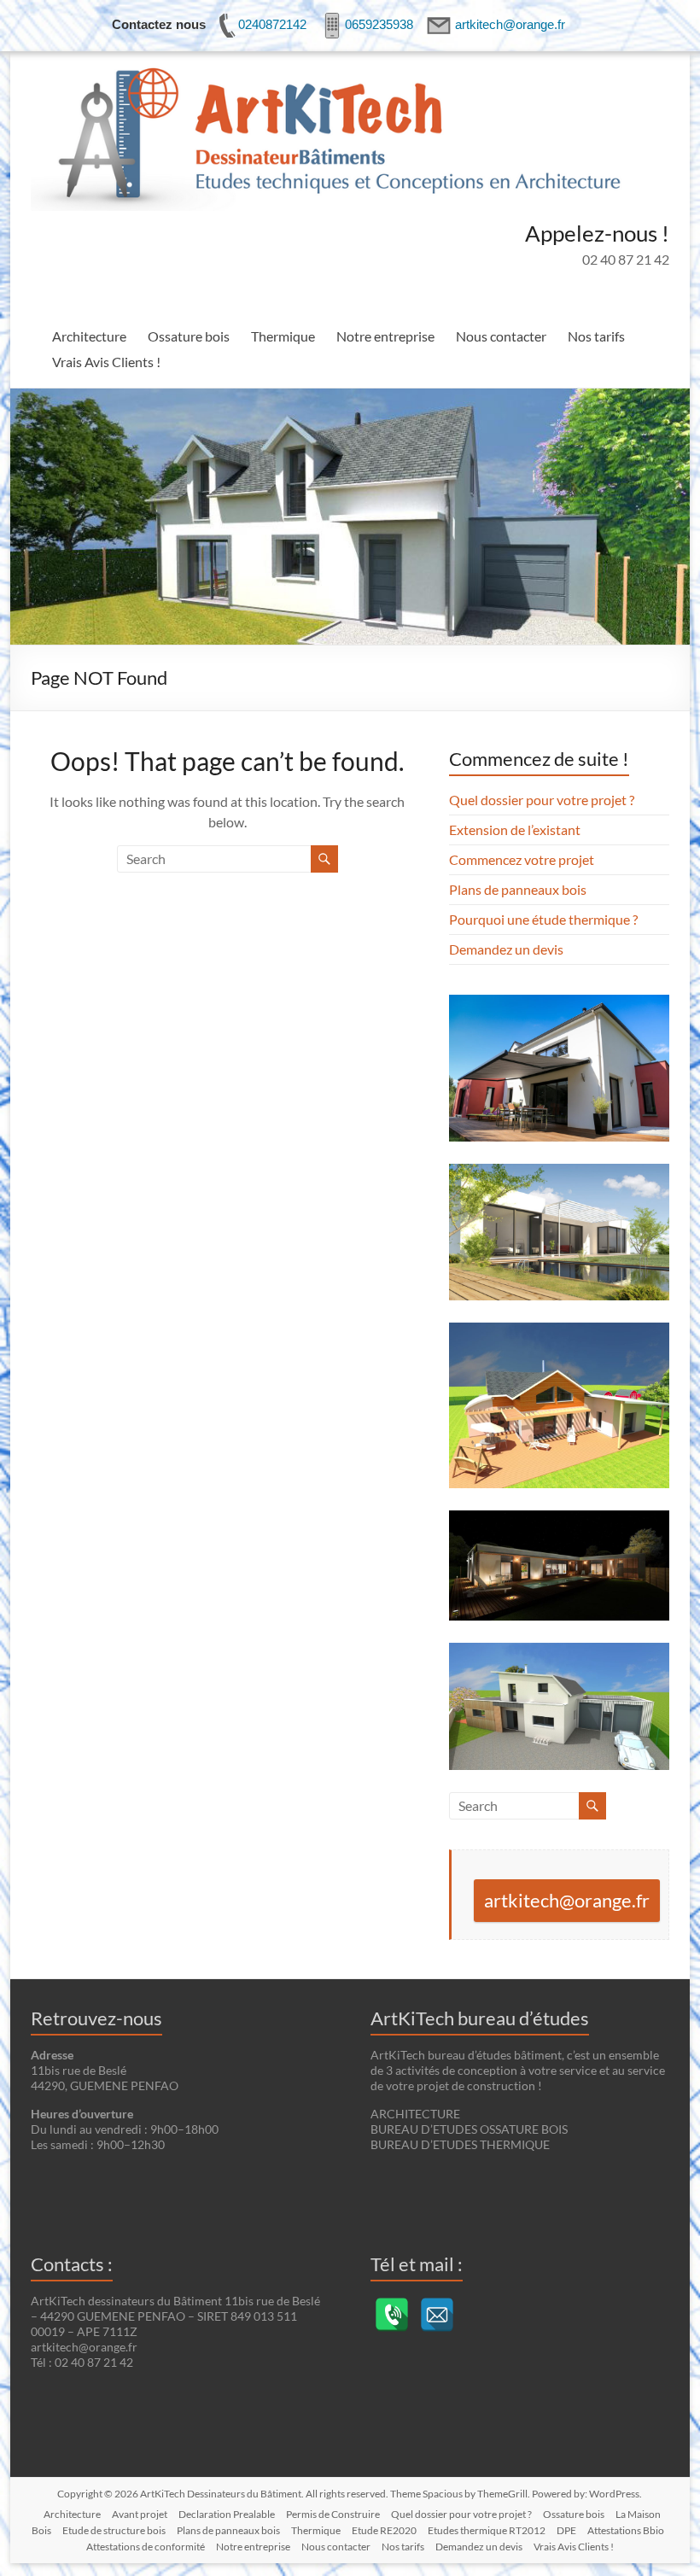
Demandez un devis (506, 949)
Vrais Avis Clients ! (106, 362)
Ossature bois (189, 336)
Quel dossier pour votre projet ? (542, 800)
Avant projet (140, 2514)
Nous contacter (501, 336)
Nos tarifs (596, 336)
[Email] (437, 2315)
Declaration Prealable (227, 2514)
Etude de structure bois (114, 2530)
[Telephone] (392, 2315)
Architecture (89, 336)
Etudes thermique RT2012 (487, 2530)
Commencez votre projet (522, 859)
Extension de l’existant (515, 829)
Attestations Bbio (626, 2530)
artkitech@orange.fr (567, 1900)
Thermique (283, 336)
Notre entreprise (385, 336)
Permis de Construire (333, 2514)
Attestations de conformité (146, 2547)
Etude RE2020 (384, 2530)
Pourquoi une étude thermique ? (543, 919)
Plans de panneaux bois (518, 889)
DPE (566, 2530)
